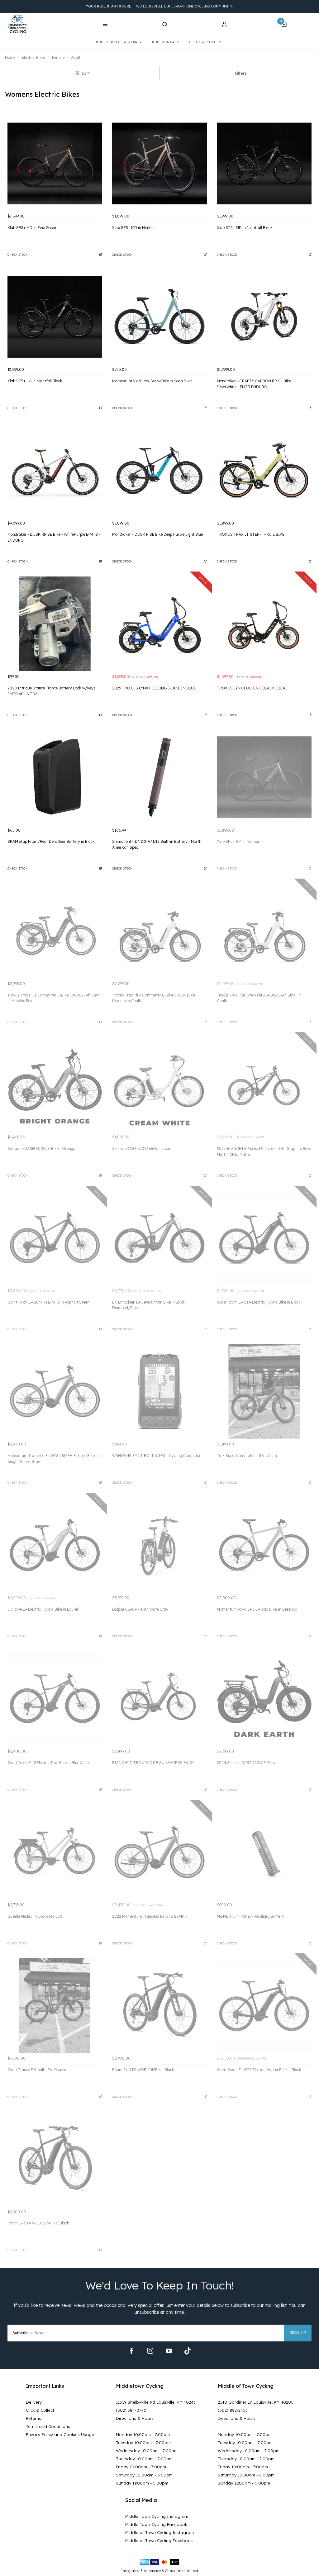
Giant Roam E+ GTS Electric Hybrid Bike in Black (259, 2070)
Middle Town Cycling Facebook (156, 2524)
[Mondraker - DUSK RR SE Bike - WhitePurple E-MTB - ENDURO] (55, 470)
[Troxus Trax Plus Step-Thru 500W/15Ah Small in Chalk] (264, 931)
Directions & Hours (135, 2418)
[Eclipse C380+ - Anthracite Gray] (159, 1545)
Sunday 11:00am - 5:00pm (142, 2483)
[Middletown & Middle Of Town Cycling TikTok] (188, 2351)
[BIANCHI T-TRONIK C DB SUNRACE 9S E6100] (159, 1698)
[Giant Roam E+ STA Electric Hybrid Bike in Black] (264, 1238)
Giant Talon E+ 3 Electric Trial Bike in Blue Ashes (49, 1763)
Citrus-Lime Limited (182, 2571)
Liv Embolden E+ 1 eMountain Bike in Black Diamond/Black (149, 1305)
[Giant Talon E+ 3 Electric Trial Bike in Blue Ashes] (55, 1698)
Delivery (34, 2402)
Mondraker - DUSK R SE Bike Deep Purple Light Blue (157, 534)
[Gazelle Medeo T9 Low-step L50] (55, 1852)
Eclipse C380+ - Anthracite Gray (140, 1609)
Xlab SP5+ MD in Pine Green (32, 228)
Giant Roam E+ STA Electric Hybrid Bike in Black (259, 1302)
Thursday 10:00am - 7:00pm (144, 2459)
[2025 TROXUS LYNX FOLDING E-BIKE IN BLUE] (159, 624)
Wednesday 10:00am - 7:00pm (147, 2451)
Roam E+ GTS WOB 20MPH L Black (143, 2070)
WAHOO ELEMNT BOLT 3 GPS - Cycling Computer (156, 1456)
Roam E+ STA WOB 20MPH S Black (38, 2223)
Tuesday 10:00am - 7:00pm (143, 2443)
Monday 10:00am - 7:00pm (143, 2434)
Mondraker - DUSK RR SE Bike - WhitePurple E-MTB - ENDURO (54, 537)
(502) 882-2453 (233, 2410)
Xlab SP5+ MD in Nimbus (134, 228)
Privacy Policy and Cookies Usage (60, 2434)
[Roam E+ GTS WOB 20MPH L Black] (159, 2005)
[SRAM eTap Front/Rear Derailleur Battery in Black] (55, 777)
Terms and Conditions (48, 2426)
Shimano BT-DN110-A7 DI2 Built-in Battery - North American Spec (157, 844)
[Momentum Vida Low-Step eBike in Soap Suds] (159, 317)
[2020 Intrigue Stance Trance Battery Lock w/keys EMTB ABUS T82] (55, 624)
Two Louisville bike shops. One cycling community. (159, 6)
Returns (33, 2418)
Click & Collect (40, 2410)
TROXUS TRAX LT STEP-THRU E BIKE (251, 534)
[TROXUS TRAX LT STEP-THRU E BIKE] (264, 470)
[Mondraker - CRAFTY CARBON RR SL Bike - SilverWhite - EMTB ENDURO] (264, 317)
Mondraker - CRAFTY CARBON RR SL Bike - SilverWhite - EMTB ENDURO (255, 384)
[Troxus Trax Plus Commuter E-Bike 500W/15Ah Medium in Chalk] (159, 931)
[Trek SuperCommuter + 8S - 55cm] (264, 1391)
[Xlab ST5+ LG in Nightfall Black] (55, 317)
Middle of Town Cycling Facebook (159, 2541)
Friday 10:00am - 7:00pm (141, 2467)
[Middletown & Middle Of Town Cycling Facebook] (131, 2351)
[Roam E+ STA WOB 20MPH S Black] (55, 2159)
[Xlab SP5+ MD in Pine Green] (55, 163)
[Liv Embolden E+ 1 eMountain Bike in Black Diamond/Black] (159, 1238)
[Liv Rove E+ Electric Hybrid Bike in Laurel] (55, 1545)
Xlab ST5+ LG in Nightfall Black (35, 381)
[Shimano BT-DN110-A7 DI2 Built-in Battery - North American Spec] (159, 777)
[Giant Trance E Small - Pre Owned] (55, 2005)
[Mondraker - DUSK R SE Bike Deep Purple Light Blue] (159, 470)
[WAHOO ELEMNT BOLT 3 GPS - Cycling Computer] (159, 1391)
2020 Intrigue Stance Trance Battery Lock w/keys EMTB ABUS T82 (51, 691)
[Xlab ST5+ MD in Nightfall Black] (264, 163)
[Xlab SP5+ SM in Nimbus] (264, 777)
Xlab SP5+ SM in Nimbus (238, 841)
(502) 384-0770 (131, 2410)
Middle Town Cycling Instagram (157, 2516)
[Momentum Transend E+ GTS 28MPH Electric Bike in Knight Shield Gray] (55, 1391)
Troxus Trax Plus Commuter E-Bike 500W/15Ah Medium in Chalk (154, 998)
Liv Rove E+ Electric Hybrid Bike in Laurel (43, 1609)
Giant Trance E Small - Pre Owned (37, 2070)
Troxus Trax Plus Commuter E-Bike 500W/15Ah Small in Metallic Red (54, 998)
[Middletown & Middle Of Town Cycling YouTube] (169, 2351)
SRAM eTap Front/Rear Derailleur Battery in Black (51, 841)
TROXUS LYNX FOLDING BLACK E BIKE (252, 688)
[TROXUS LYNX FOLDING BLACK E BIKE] (264, 624)
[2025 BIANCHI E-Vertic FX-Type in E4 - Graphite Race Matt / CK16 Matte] (264, 1084)
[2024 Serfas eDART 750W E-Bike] (264, 1698)
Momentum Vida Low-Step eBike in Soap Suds (152, 381)
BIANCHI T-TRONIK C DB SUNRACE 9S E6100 (153, 1763)
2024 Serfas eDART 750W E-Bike (246, 1763)
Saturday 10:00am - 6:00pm (144, 2475)
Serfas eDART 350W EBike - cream (142, 1148)
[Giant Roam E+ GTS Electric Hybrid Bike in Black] (264, 2005)
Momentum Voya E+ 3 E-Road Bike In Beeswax (257, 1609)
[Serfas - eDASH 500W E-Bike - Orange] (55, 1084)
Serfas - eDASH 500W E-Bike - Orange (41, 1148)
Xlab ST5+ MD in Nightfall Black (245, 228)
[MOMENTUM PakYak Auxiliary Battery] (264, 1852)
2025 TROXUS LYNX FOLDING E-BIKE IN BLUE (154, 688)
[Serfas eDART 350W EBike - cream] (159, 1084)
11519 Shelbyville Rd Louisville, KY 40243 (156, 2402)
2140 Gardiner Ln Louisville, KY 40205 (256, 2402)
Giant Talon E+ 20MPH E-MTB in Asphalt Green (48, 1302)
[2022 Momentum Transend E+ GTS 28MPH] (159, 1852)
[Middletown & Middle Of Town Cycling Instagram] (150, 2351)
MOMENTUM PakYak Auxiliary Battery (250, 1916)
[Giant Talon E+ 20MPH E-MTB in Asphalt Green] (55, 1238)
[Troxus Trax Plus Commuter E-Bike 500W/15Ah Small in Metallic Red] (55, 931)
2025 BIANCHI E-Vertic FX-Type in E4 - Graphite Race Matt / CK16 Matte (264, 1151)
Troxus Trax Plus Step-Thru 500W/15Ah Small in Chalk (259, 998)
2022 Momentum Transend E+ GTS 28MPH (150, 1916)
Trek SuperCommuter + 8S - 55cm (247, 1456)
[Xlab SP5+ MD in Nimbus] (159, 163)
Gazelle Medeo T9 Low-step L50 (35, 1916)
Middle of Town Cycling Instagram (159, 2532)
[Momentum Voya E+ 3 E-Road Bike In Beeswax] (264, 1545)
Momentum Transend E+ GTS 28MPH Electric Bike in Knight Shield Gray (53, 1458)
